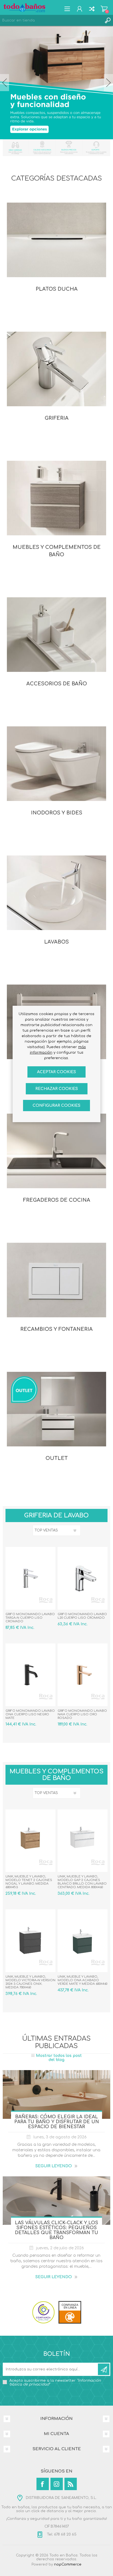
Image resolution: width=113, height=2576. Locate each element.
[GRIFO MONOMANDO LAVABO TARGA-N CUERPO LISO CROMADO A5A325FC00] (30, 1578)
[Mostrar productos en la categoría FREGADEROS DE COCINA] (56, 1151)
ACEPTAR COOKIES (56, 1072)
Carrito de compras (104, 9)
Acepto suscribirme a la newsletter (55, 2383)
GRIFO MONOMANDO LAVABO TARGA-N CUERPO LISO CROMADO (30, 1618)
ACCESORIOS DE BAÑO (57, 684)
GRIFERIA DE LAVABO (56, 1515)
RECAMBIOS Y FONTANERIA (56, 1329)
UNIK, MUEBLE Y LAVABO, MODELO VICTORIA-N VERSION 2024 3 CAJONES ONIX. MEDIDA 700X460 (30, 1982)
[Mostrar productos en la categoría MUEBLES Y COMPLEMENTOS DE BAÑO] (56, 498)
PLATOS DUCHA (57, 289)
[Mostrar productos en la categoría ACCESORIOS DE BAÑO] (56, 634)
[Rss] (71, 2484)
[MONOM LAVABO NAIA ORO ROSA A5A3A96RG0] (83, 1675)
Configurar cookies (56, 1106)
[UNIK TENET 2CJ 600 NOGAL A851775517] (30, 1841)
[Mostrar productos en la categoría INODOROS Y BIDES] (56, 764)
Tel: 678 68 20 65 (61, 2534)
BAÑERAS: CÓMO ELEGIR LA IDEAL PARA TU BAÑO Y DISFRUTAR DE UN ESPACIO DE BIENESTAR (57, 2122)
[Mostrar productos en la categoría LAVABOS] (56, 893)
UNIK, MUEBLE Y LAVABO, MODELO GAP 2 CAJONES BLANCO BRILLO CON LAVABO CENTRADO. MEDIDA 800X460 (82, 1882)
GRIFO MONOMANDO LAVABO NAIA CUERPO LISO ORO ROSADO (82, 1714)
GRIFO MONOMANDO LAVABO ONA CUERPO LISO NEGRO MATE (30, 1714)
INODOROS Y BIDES (57, 813)
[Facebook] (43, 2484)
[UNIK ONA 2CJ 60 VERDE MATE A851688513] (83, 1941)
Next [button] (108, 83)
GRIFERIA (57, 418)
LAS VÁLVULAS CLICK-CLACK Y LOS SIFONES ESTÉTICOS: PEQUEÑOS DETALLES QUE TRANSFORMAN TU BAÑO (56, 2230)
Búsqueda (108, 20)
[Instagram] (57, 2484)
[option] (56, 83)
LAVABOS (56, 942)
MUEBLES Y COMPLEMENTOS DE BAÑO (57, 551)
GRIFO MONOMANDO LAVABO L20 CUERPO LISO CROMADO (82, 1616)
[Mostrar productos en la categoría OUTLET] (56, 1409)
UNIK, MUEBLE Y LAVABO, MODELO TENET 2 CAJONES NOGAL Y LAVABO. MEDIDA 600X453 (29, 1882)
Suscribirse (104, 2369)
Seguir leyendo (54, 2166)
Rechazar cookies (57, 1089)
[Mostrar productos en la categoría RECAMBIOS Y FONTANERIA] (56, 1280)
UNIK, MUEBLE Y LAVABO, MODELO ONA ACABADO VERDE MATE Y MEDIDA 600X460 (82, 1980)
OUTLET (57, 1458)
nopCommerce (68, 2564)
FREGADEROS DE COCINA (57, 1200)
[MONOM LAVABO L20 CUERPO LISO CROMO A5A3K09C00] (83, 1578)
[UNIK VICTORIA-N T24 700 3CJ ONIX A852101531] (30, 1941)
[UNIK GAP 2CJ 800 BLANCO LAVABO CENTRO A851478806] (83, 1841)
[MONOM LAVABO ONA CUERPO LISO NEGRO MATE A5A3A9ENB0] (30, 1675)
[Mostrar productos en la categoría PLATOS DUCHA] (56, 240)
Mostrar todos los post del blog (59, 2058)
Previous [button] (5, 83)
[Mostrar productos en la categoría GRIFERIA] (56, 369)
